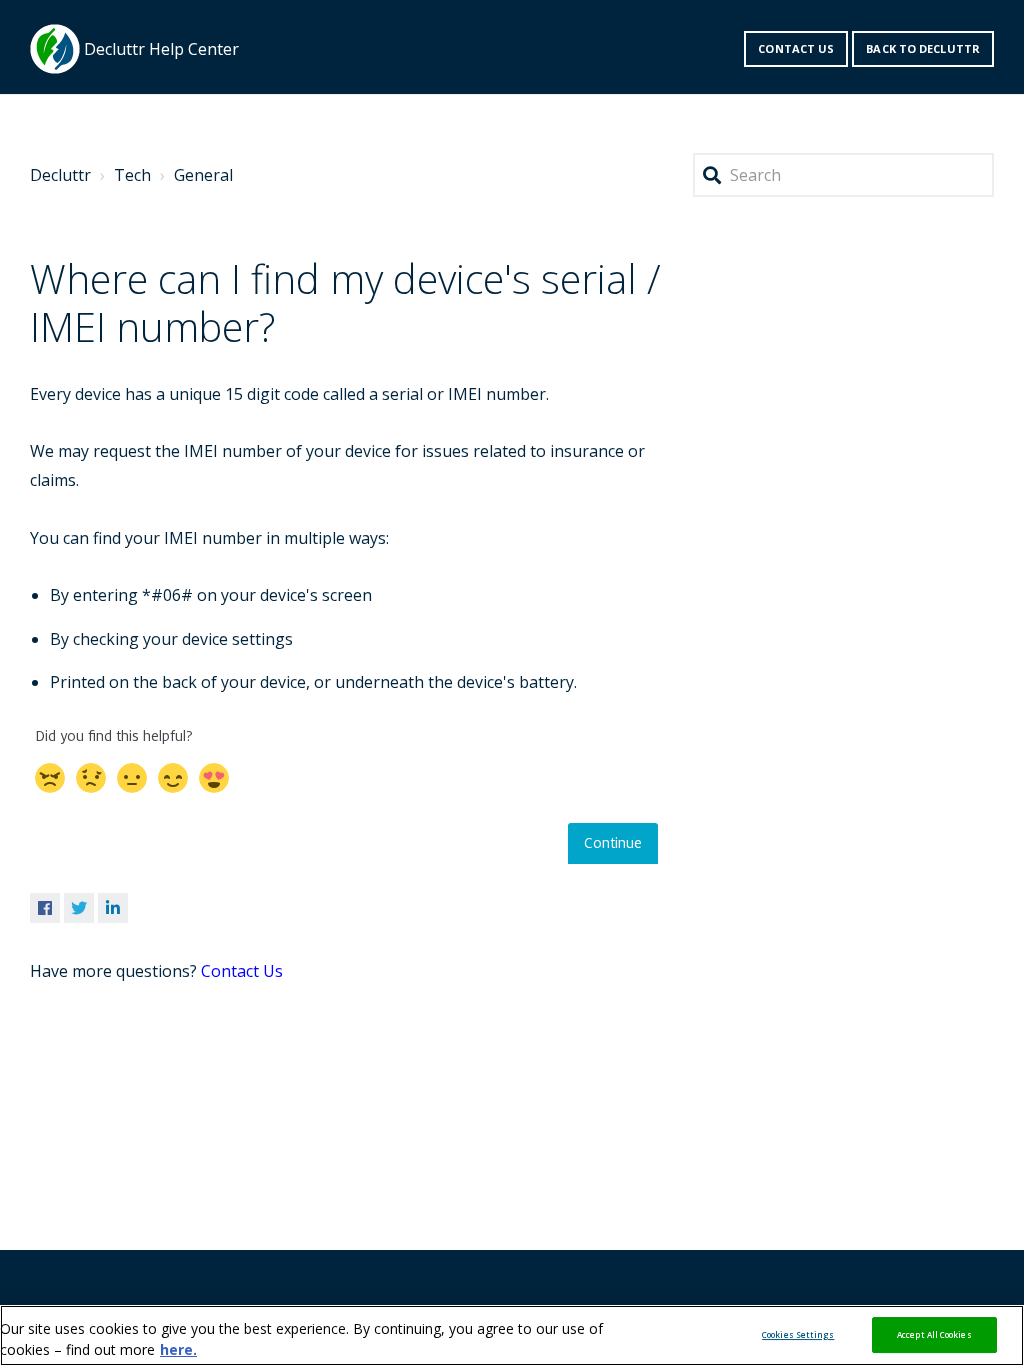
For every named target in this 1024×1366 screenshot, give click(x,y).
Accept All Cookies (934, 1334)
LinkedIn (113, 908)
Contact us (796, 48)
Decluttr (60, 175)
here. (178, 1349)
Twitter (79, 908)
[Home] (55, 49)
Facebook (45, 908)
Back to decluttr (923, 48)
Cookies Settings (798, 1334)
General (203, 175)
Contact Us (242, 971)
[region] (512, 1335)
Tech (132, 175)
